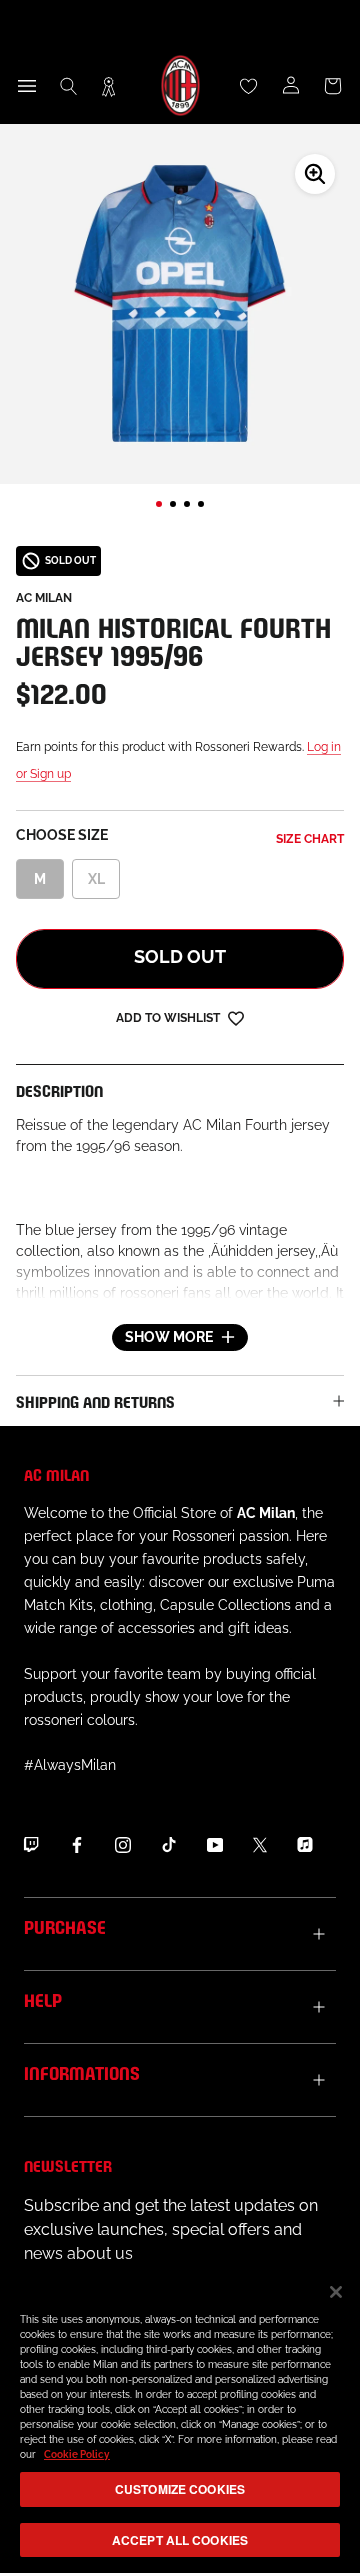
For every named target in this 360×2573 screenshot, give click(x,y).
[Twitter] (260, 1844)
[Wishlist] (249, 86)
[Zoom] (315, 174)
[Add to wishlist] (236, 1017)
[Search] (69, 86)
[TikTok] (169, 1844)
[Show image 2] (173, 504)
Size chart (310, 839)
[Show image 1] (159, 504)
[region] (180, 2418)
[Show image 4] (201, 504)
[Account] (291, 86)
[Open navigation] (27, 86)
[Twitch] (31, 1844)
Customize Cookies (180, 2489)
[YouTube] (215, 1844)
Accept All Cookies (180, 2540)
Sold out (180, 956)
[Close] (336, 2292)
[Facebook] (77, 1844)
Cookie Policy (77, 2454)
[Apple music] (305, 1844)
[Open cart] (333, 86)
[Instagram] (123, 1844)
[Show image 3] (187, 504)
